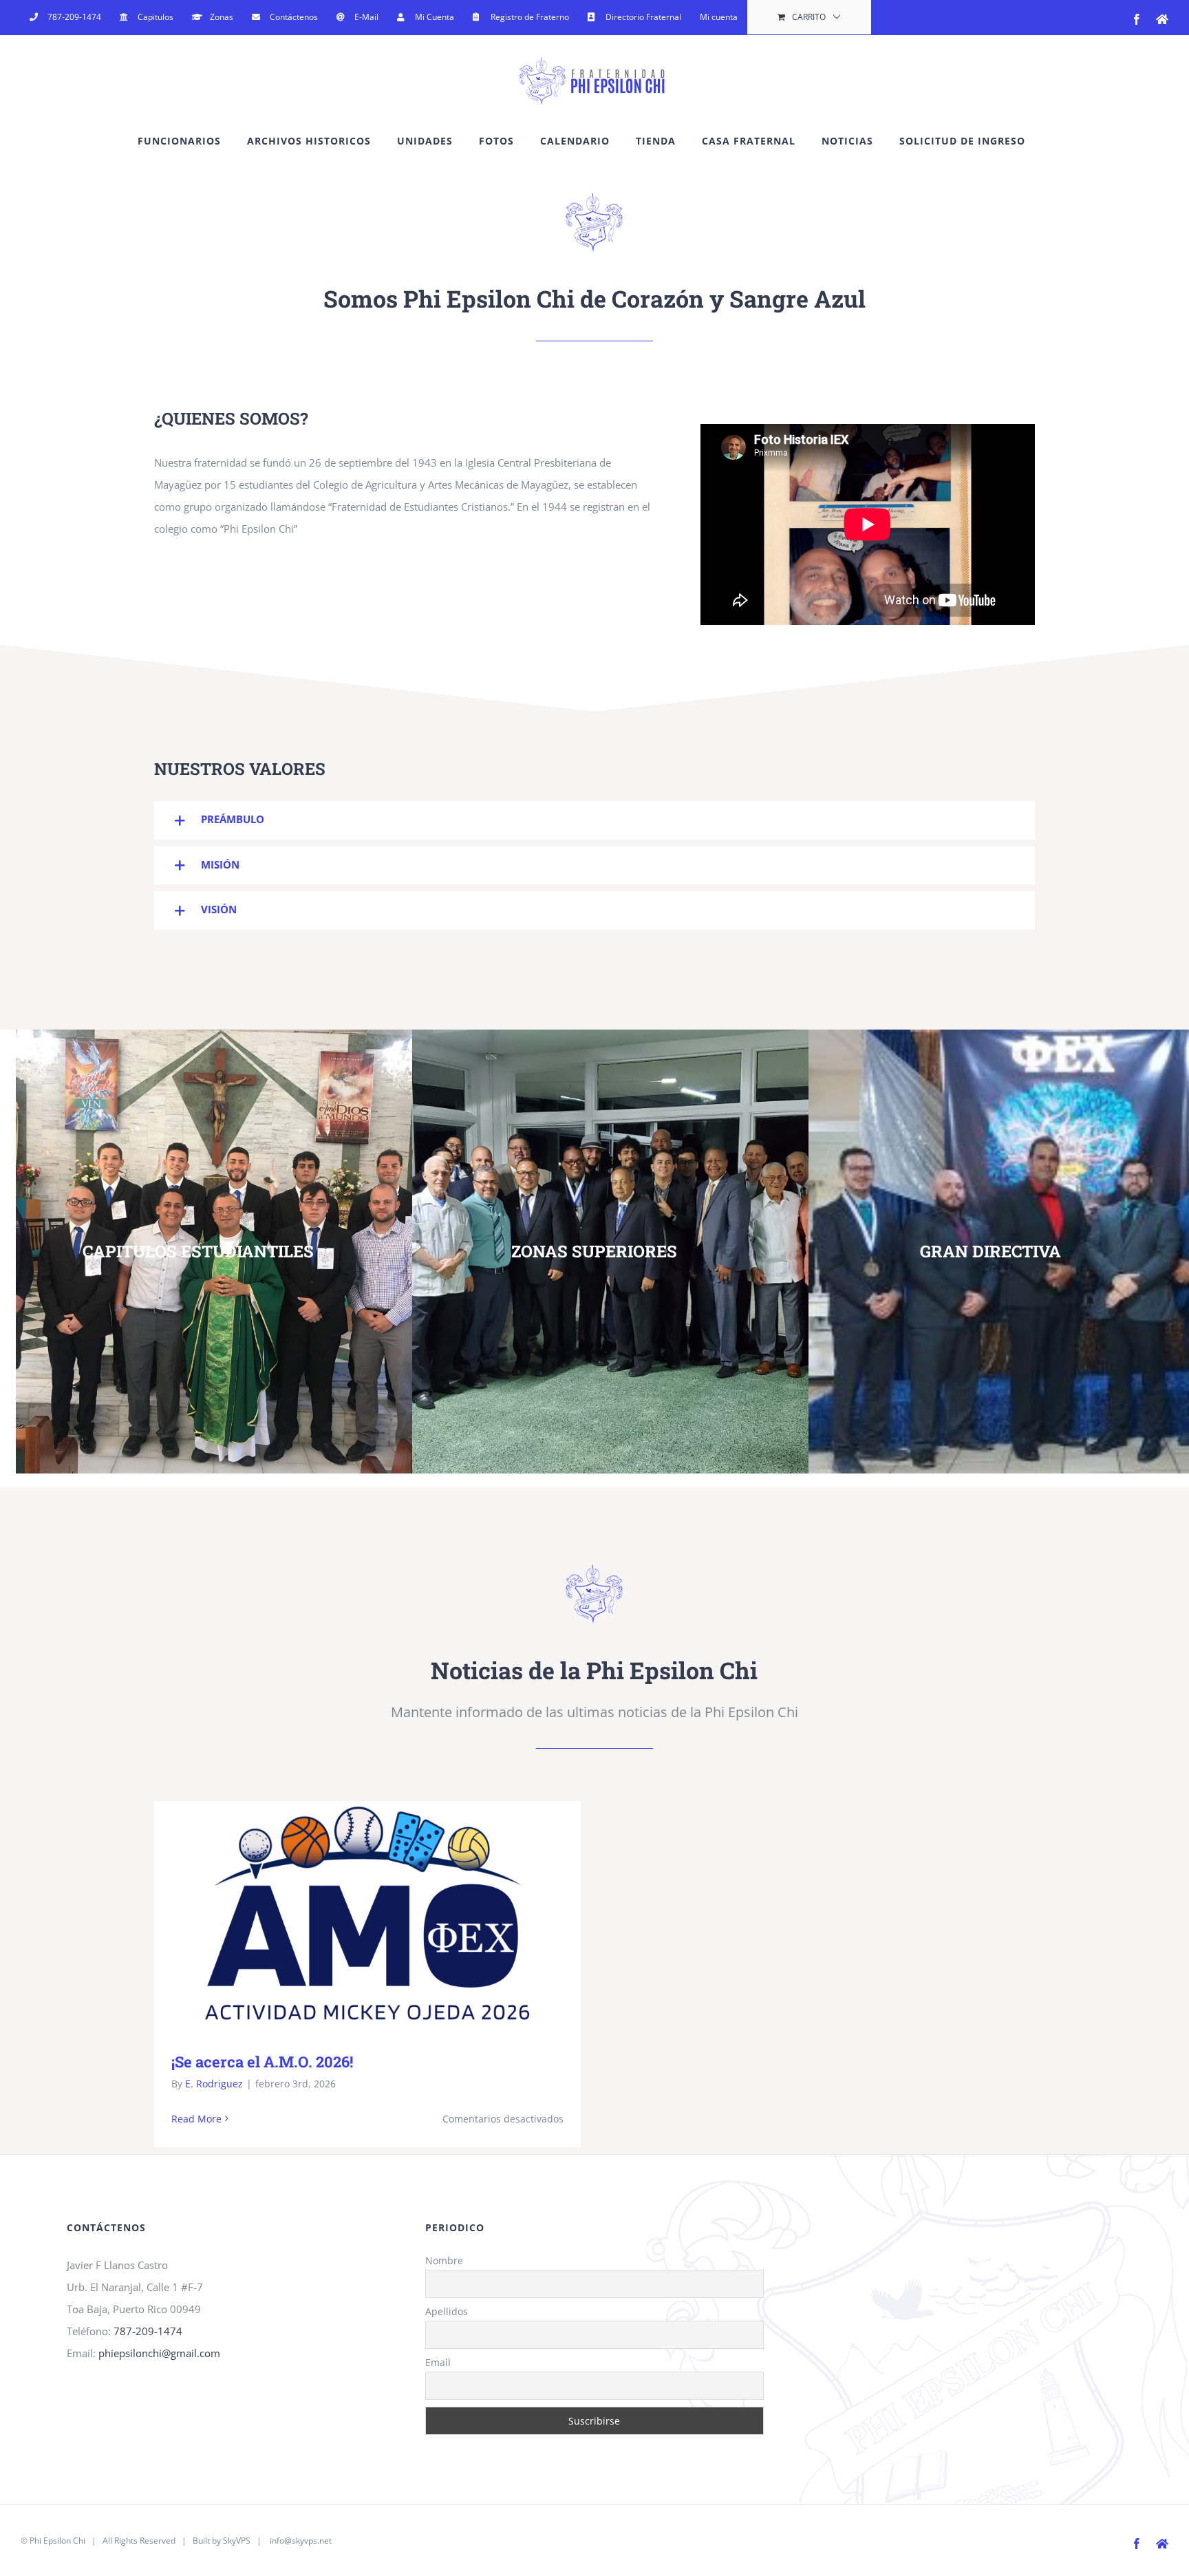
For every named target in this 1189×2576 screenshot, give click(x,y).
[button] (594, 820)
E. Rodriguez (214, 2084)
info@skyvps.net (301, 2541)
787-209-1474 (148, 2331)
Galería (388, 1916)
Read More (196, 2119)
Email (438, 2362)
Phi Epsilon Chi (57, 2541)
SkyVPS (237, 2541)
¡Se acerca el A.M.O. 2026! (348, 1916)
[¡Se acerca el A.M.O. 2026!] (367, 1915)
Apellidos (447, 2311)
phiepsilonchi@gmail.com (159, 2353)
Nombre (444, 2260)
